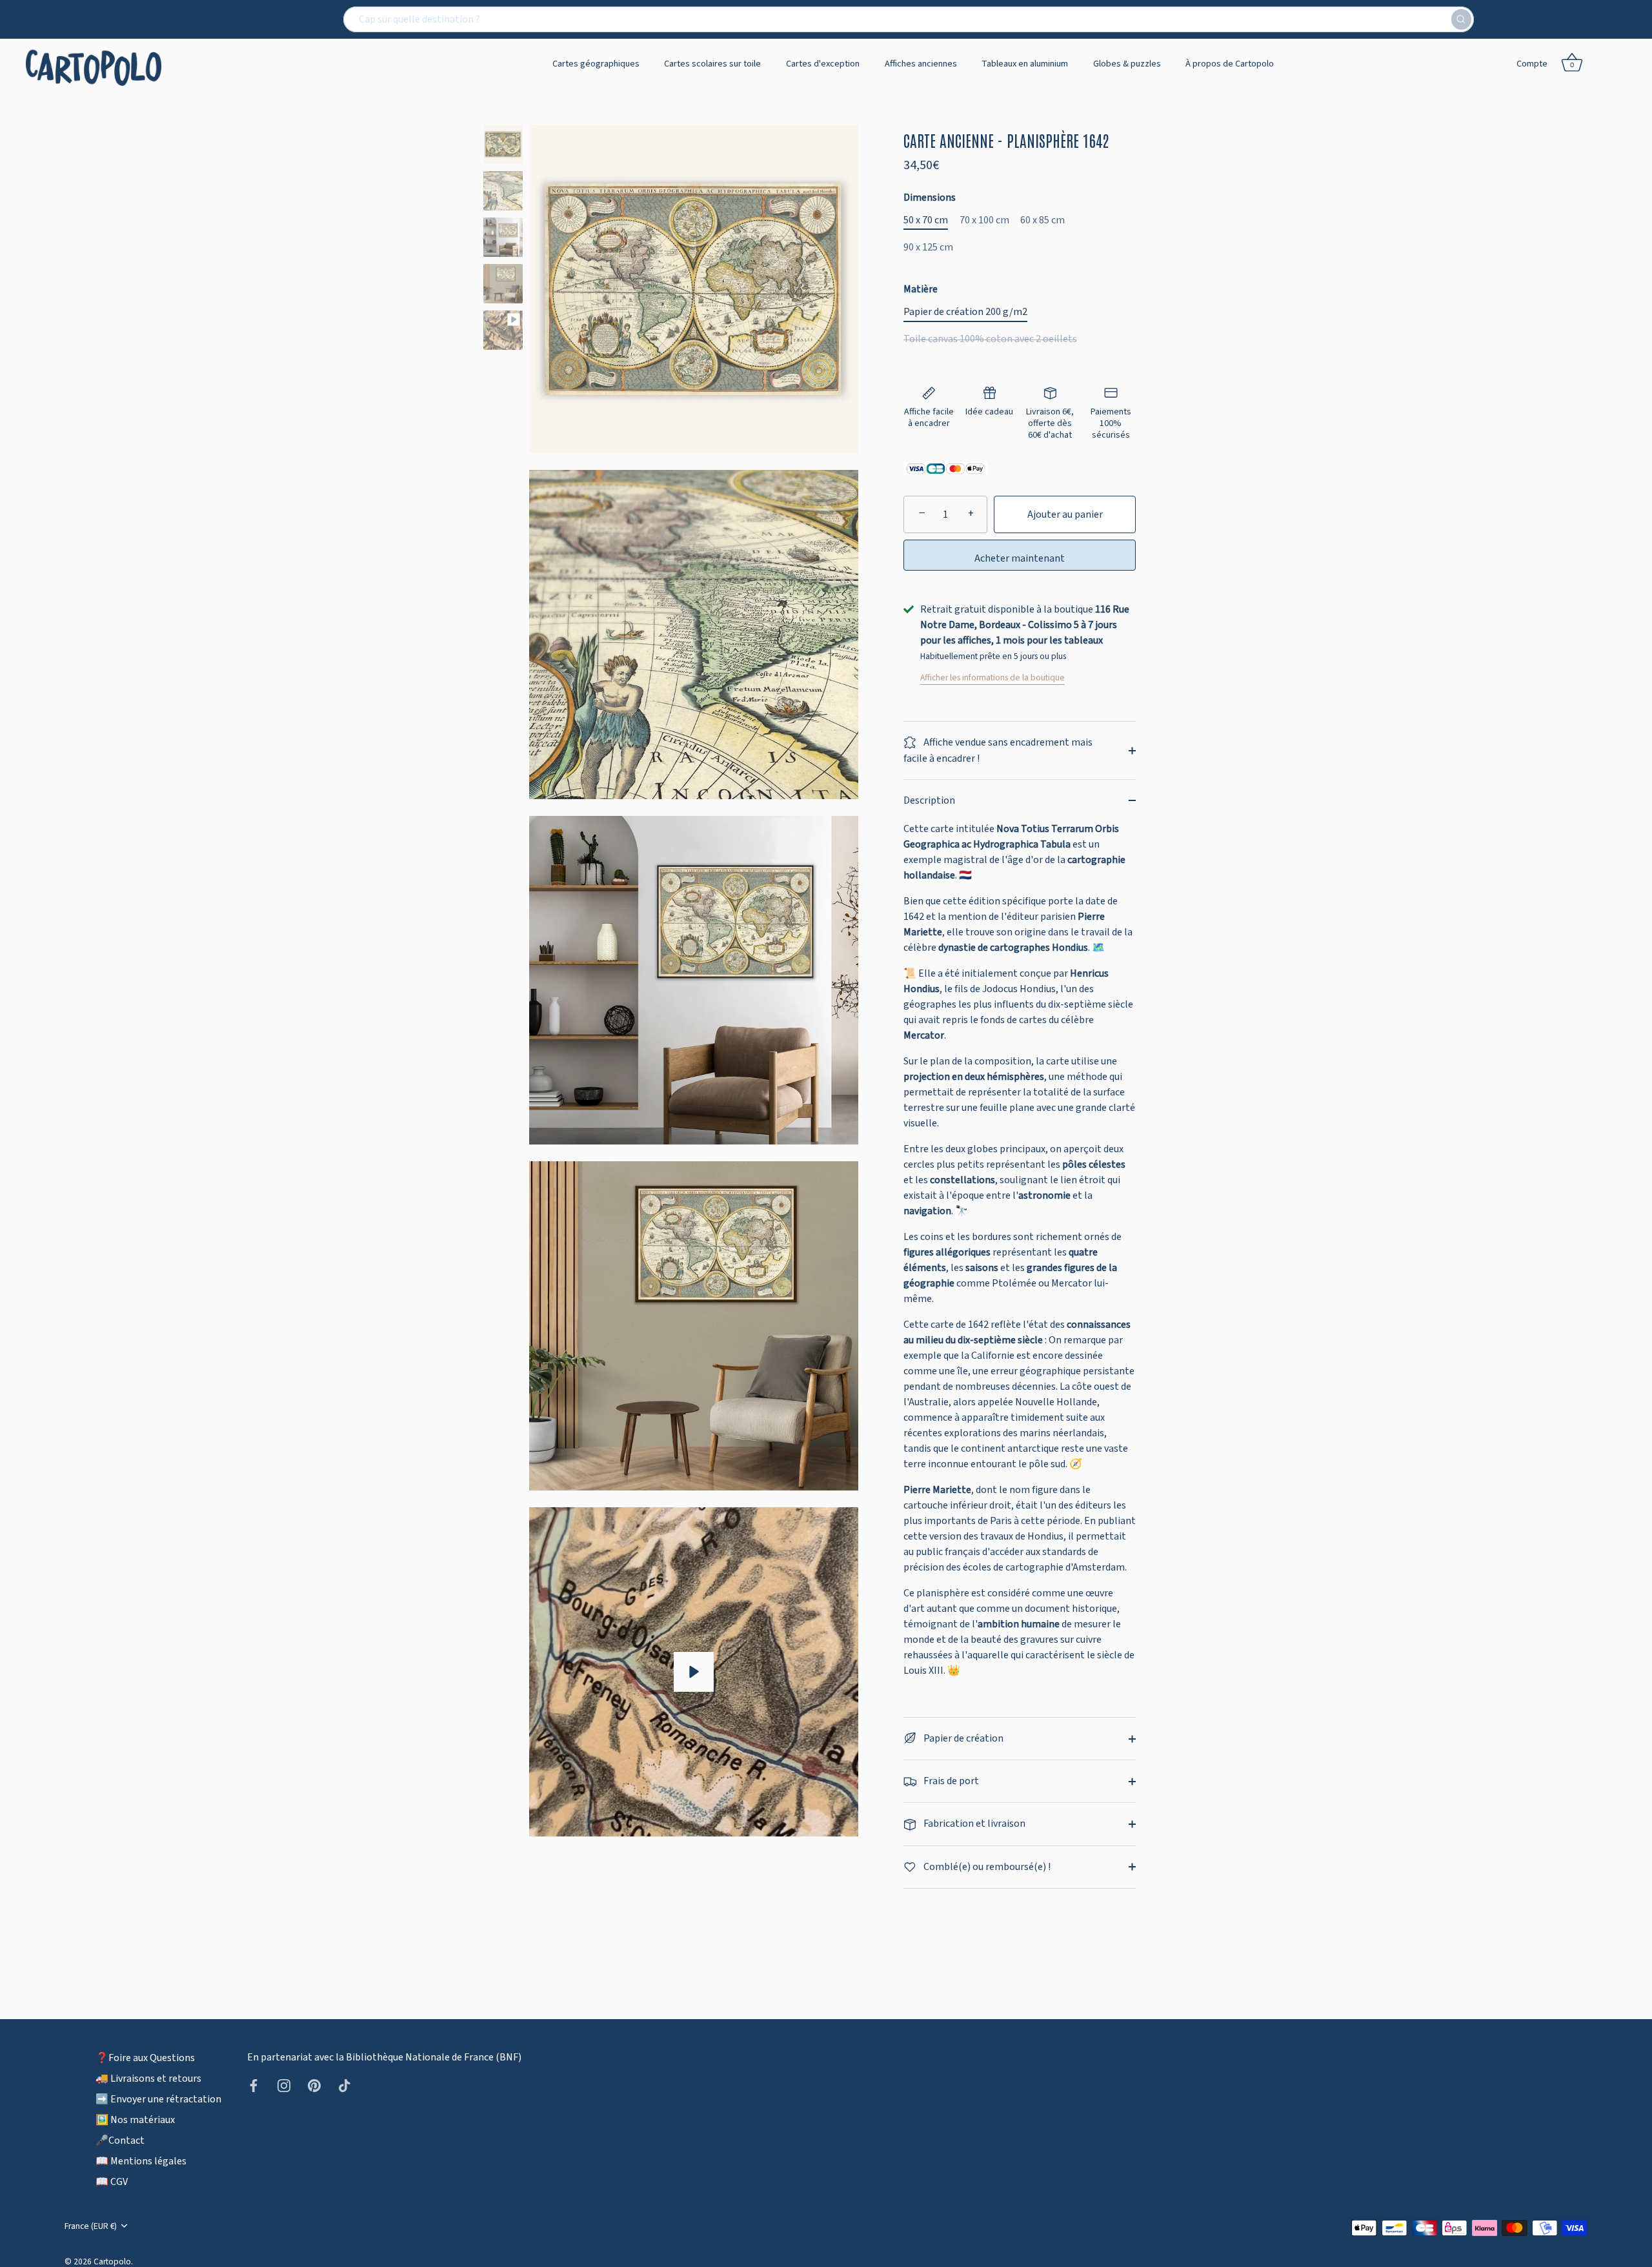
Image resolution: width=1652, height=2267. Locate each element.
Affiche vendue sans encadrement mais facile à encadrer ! (998, 750)
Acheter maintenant (1020, 558)
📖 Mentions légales (141, 2160)
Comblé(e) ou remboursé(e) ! (986, 1867)
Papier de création (962, 1738)
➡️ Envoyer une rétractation (158, 2099)
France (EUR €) (91, 2225)
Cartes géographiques (596, 64)
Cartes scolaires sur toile (712, 64)
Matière (921, 290)
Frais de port (950, 1781)
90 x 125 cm (928, 248)
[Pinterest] (314, 2085)
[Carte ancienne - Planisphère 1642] (503, 144)
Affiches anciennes (921, 64)
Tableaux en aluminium (1025, 64)
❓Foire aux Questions (145, 2057)
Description (929, 800)
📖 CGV (112, 2181)
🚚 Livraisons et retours (148, 2078)
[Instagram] (284, 2085)
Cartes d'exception (823, 64)
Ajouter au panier (1065, 514)
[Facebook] (254, 2085)
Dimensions (930, 198)
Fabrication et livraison (973, 1824)
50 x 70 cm (926, 220)
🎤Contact (120, 2140)
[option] (503, 147)
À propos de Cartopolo (1230, 64)
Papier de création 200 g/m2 (965, 312)
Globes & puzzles (1127, 64)
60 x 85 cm (1043, 220)
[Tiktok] (345, 2085)
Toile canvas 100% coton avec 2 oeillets (990, 339)
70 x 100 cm (984, 220)
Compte (1532, 64)
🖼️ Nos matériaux (135, 2119)
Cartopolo (112, 2261)
